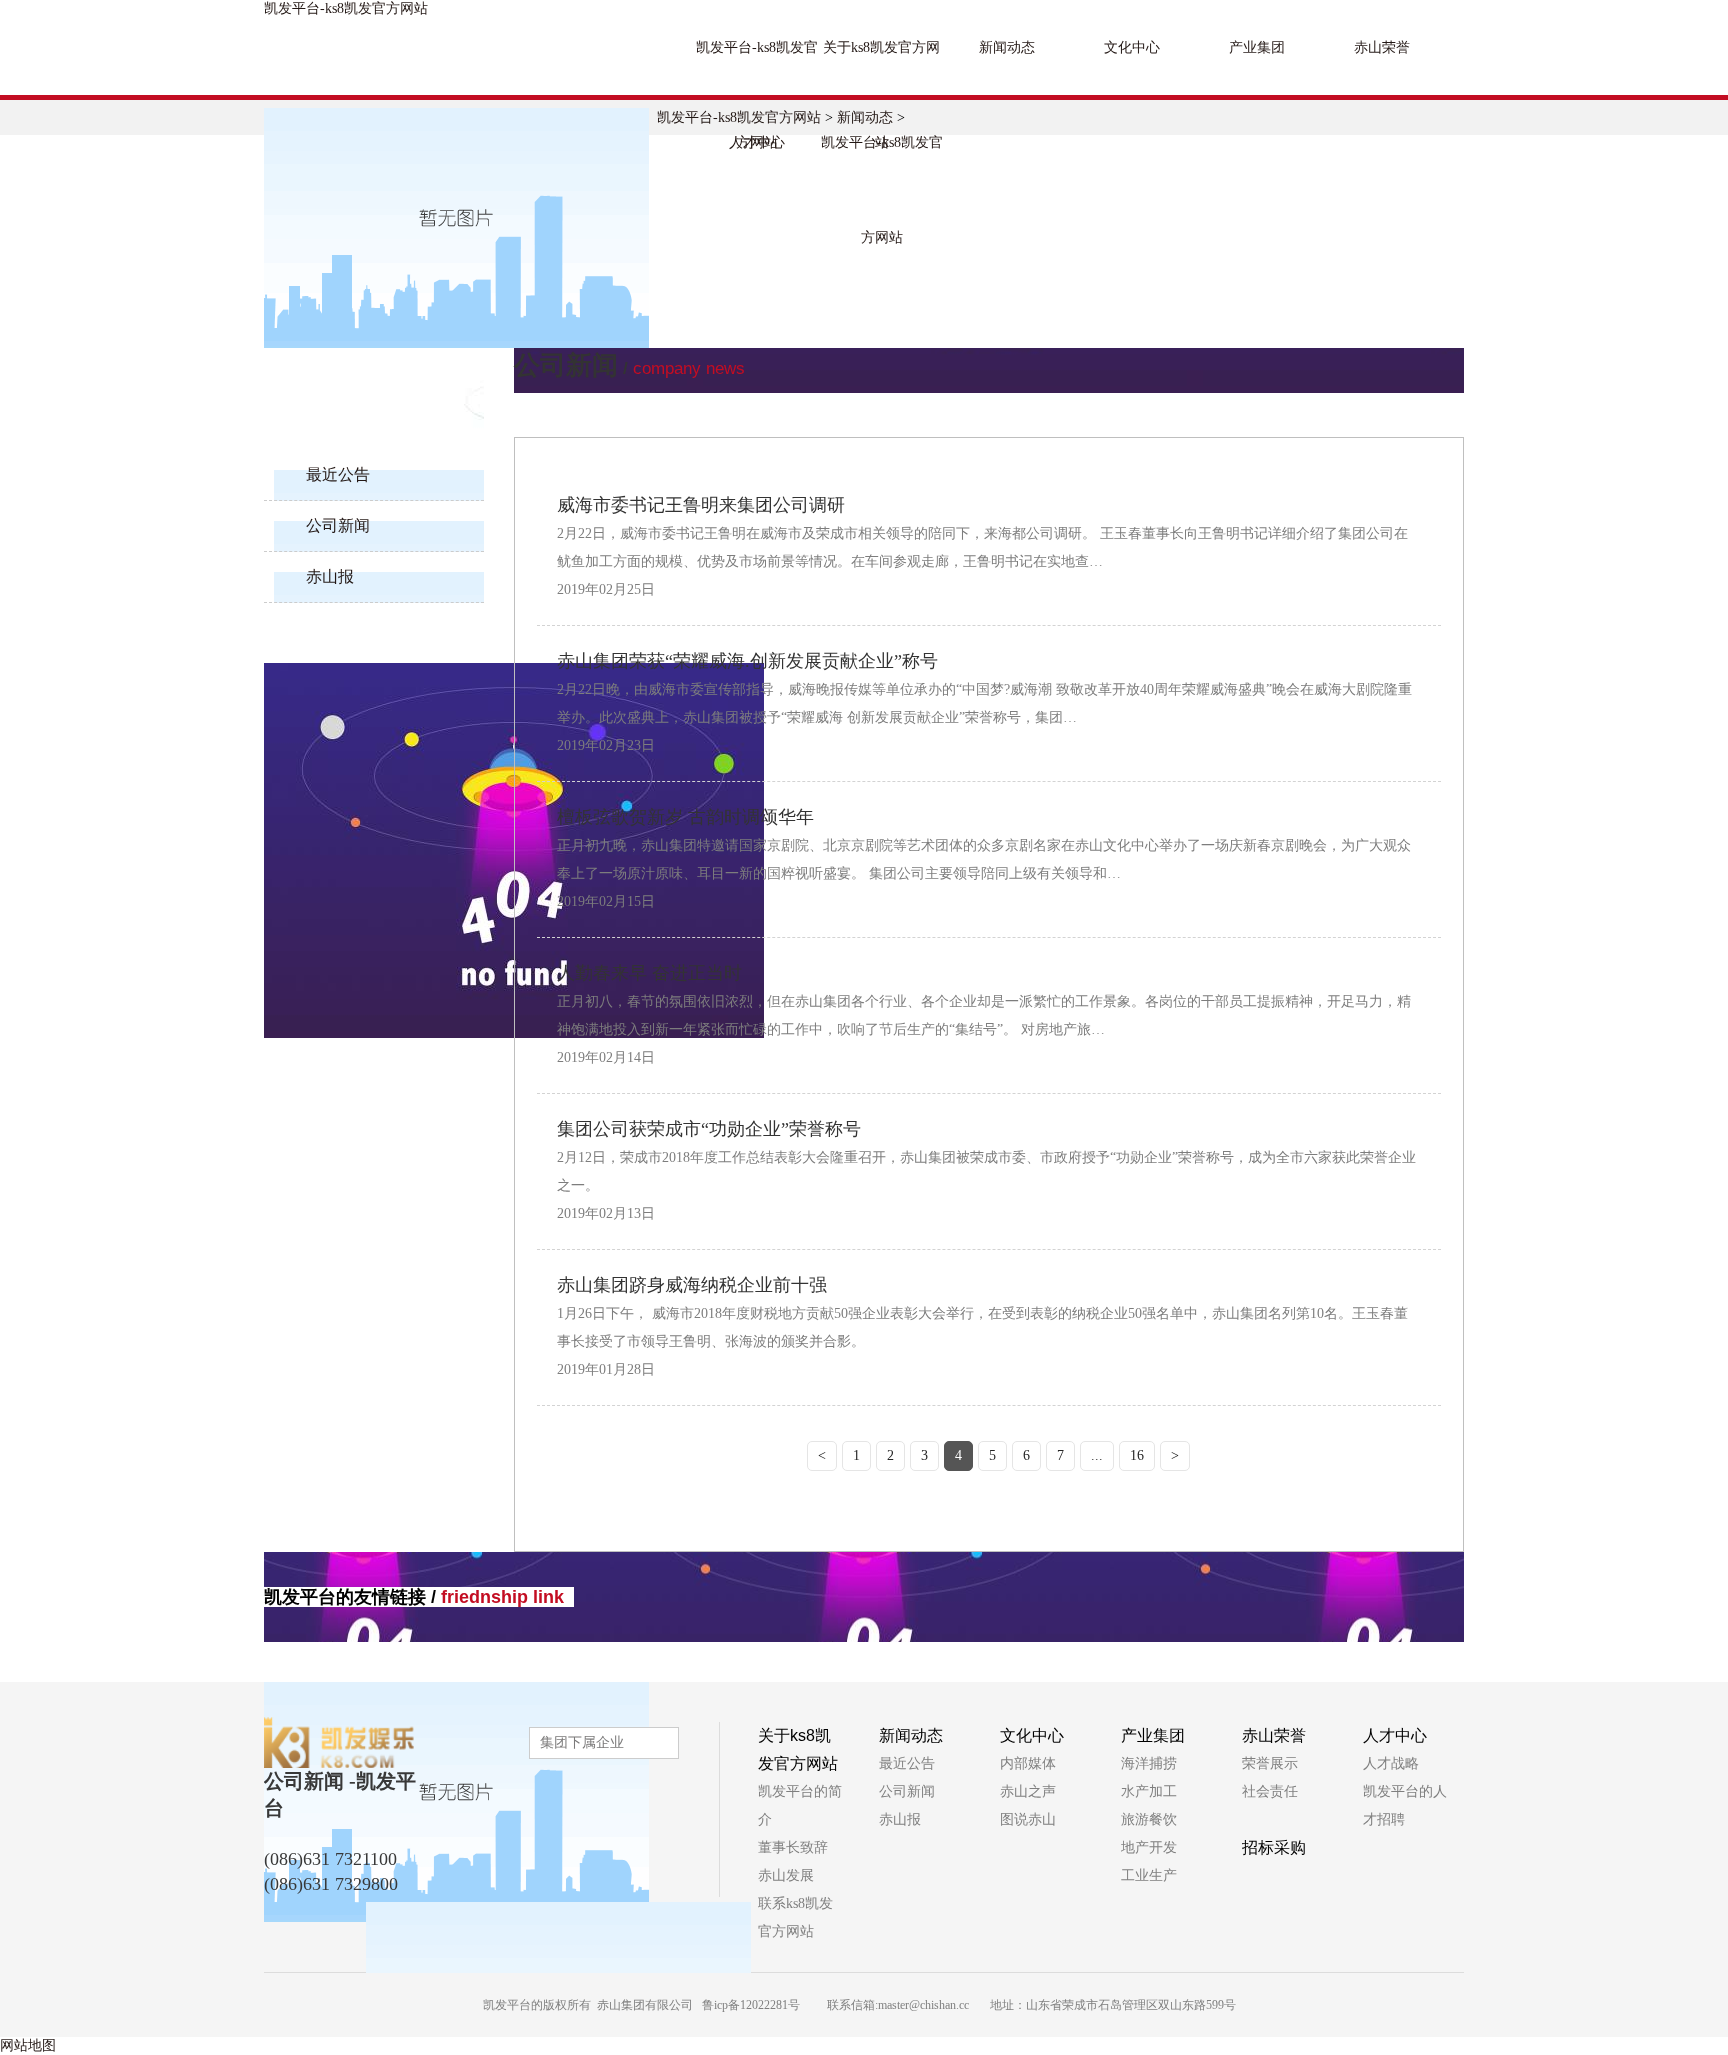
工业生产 (1149, 1875)
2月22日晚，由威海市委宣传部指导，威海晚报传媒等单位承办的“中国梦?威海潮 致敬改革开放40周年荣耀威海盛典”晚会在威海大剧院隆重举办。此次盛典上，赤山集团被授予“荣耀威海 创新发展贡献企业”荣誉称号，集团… (984, 703)
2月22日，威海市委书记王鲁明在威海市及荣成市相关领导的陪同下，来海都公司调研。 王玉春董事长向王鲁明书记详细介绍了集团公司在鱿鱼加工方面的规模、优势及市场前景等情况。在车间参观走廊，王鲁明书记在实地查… (982, 547)
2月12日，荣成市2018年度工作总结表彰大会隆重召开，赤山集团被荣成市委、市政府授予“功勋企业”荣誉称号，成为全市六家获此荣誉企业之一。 (986, 1171)
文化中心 (1132, 47)
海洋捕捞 (1149, 1763)
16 (1137, 1455)
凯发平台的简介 (800, 1805)
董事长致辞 (793, 1847)
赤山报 (330, 576)
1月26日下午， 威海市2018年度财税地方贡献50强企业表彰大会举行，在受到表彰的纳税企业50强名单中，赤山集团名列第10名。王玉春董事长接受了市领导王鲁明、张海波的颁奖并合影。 (982, 1327)
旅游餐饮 (1149, 1819)
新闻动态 (1007, 47)
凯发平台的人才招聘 (1405, 1805)
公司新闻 (338, 525)
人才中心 (757, 142)
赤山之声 (1028, 1791)
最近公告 (338, 474)
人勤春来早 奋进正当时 (649, 973)
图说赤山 (1028, 1819)
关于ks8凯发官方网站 (881, 67)
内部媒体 (1028, 1763)
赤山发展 (786, 1875)
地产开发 (1149, 1847)
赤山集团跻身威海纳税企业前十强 (692, 1285)
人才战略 (1391, 1763)
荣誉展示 (1270, 1763)
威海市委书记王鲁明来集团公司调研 (701, 505)
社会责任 (1270, 1791)
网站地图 (28, 2045)
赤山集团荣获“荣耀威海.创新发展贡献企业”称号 (747, 661)
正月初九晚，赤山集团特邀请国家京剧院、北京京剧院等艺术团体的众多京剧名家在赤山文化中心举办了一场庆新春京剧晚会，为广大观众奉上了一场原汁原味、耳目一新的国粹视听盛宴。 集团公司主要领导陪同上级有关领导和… (984, 859)
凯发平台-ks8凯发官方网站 (346, 8)
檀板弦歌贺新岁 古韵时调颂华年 (685, 817)
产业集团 (1257, 47)
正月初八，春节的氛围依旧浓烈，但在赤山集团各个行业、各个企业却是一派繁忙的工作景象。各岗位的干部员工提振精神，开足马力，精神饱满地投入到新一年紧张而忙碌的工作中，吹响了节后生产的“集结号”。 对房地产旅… (984, 1015)
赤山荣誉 (1382, 47)
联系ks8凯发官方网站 (795, 1917)
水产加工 (1149, 1791)
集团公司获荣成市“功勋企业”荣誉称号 (709, 1129)
